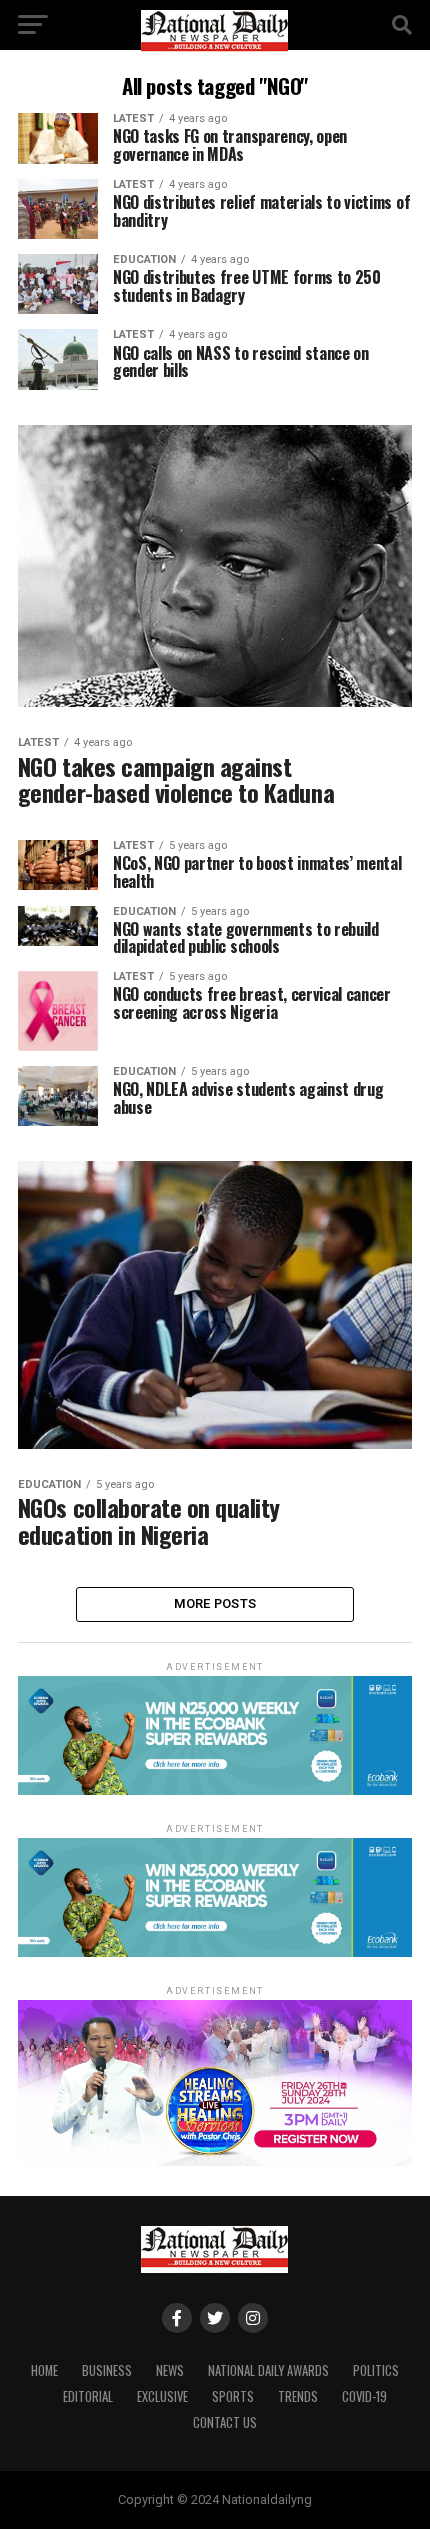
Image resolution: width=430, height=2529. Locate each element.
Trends (298, 2396)
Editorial (88, 2396)
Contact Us (225, 2422)
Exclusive (162, 2396)
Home (44, 2370)
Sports (233, 2396)
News (170, 2370)
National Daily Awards (268, 2370)
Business (107, 2370)
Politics (376, 2370)
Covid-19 (364, 2396)
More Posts (215, 1603)
